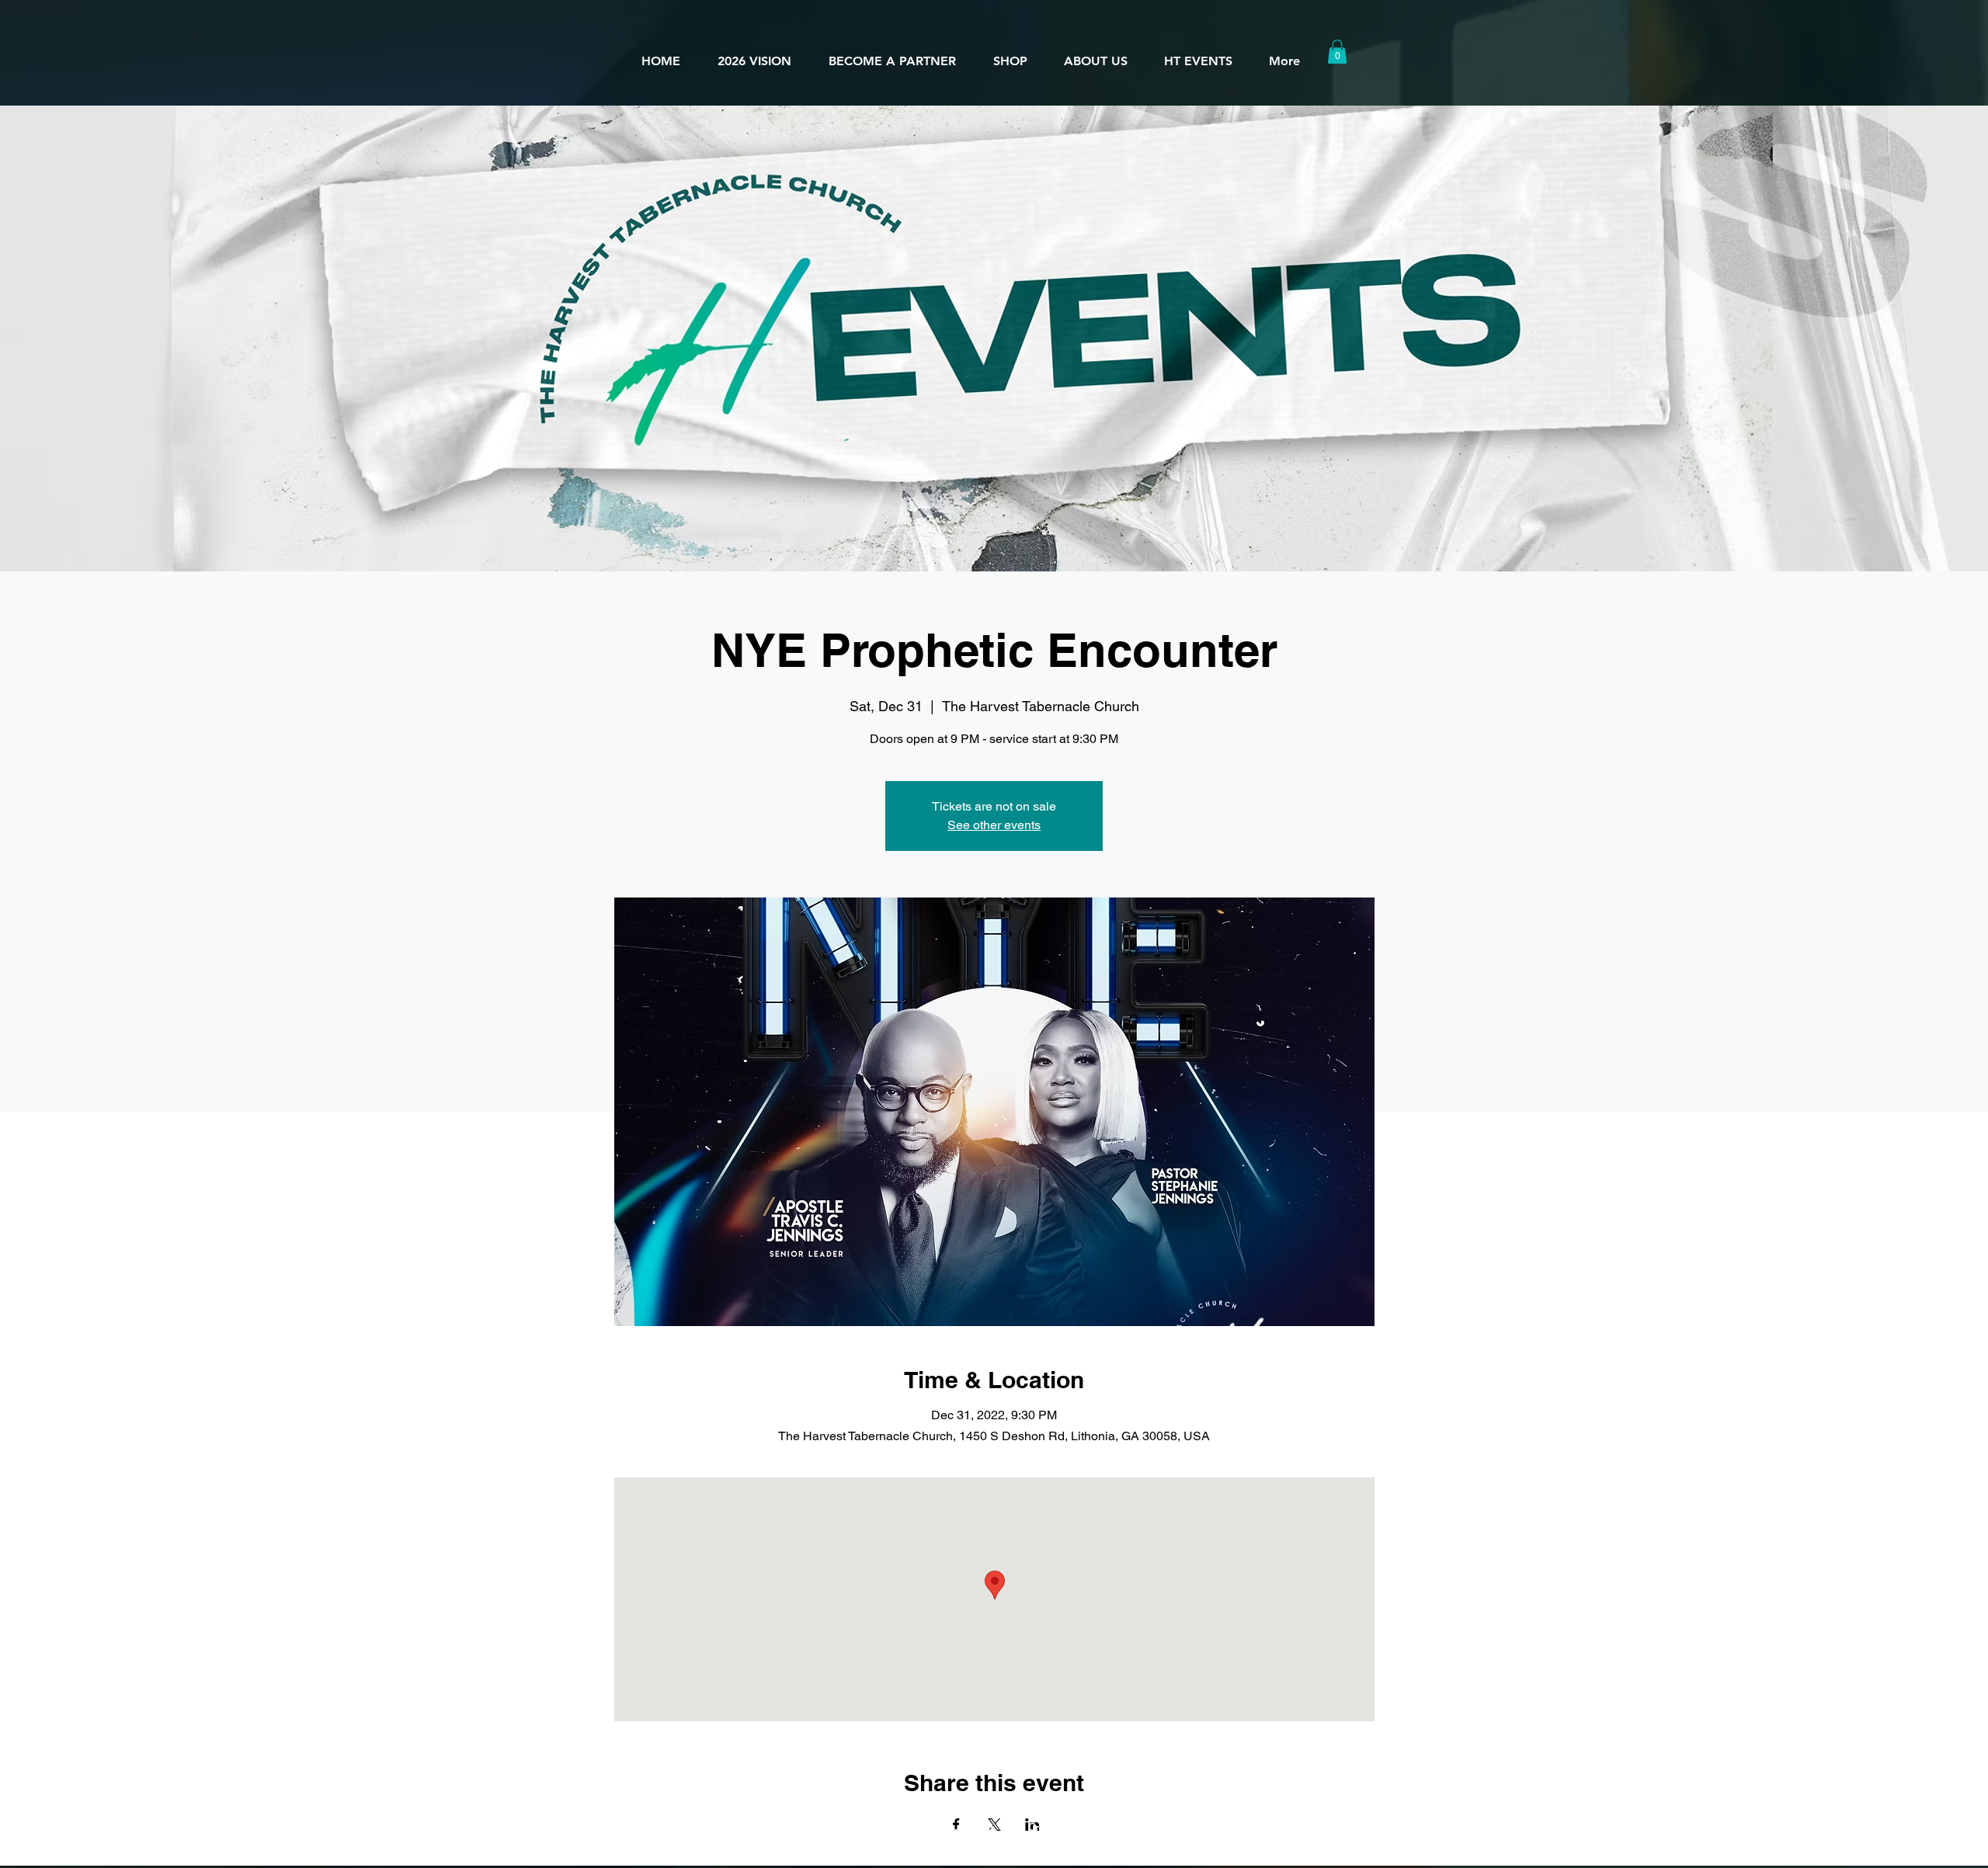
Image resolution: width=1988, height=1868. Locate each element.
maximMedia (1159, 1826)
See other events (994, 825)
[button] (1095, 54)
